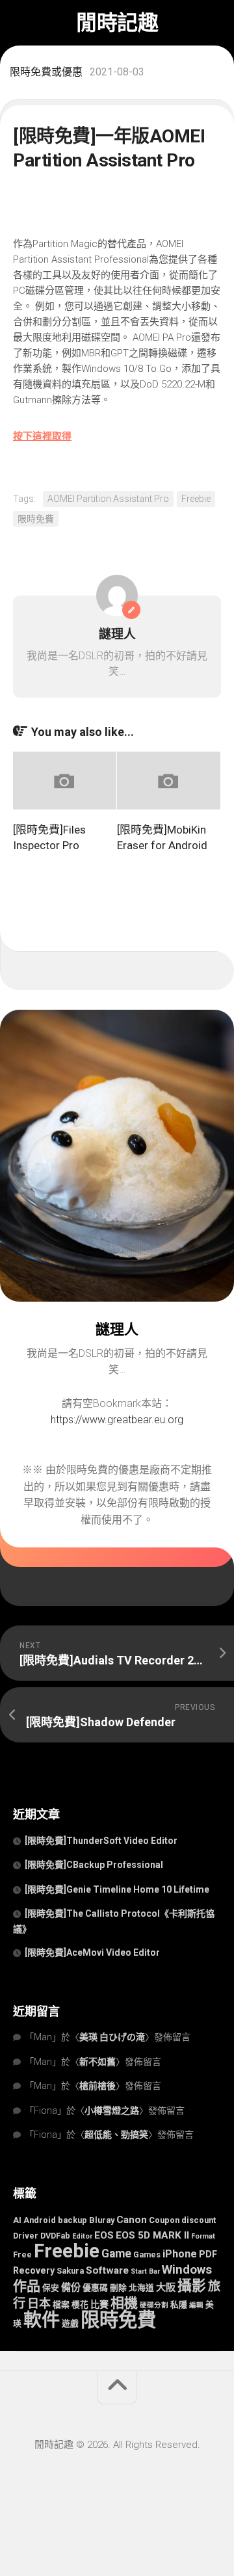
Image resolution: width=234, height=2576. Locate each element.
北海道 (141, 2288)
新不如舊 (97, 2062)
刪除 (118, 2288)
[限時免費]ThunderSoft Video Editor (101, 1841)
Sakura (70, 2271)
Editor (82, 2236)
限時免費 (36, 519)
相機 (124, 2303)
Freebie (196, 499)
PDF (208, 2254)
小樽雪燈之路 (112, 2110)
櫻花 (80, 2305)
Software (107, 2270)
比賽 (99, 2304)
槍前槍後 (97, 2086)
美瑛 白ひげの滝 (112, 2037)
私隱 (179, 2305)
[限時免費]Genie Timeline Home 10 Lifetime (117, 1889)
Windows (187, 2270)
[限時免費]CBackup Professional (95, 1865)
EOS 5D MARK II (152, 2235)
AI (17, 2220)
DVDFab (55, 2236)
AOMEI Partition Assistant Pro (108, 499)
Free (22, 2254)
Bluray (102, 2220)
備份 (71, 2287)
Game (116, 2254)
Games (147, 2254)
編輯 (196, 2305)
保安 (51, 2288)
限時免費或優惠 (46, 72)
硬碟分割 (154, 2305)
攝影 (192, 2286)
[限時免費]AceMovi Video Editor (92, 1952)
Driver (26, 2236)
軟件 (42, 2320)
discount (199, 2220)
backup (72, 2220)
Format (203, 2236)
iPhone (180, 2254)
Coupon (164, 2220)
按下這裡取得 (42, 436)
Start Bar (145, 2271)
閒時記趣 (117, 23)
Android (40, 2220)
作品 (27, 2286)
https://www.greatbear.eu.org (117, 1420)
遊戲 (70, 2323)
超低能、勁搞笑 (116, 2135)
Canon (132, 2220)
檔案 (61, 2305)
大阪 (166, 2287)
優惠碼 (95, 2288)
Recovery (34, 2270)
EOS (104, 2235)
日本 (39, 2303)
